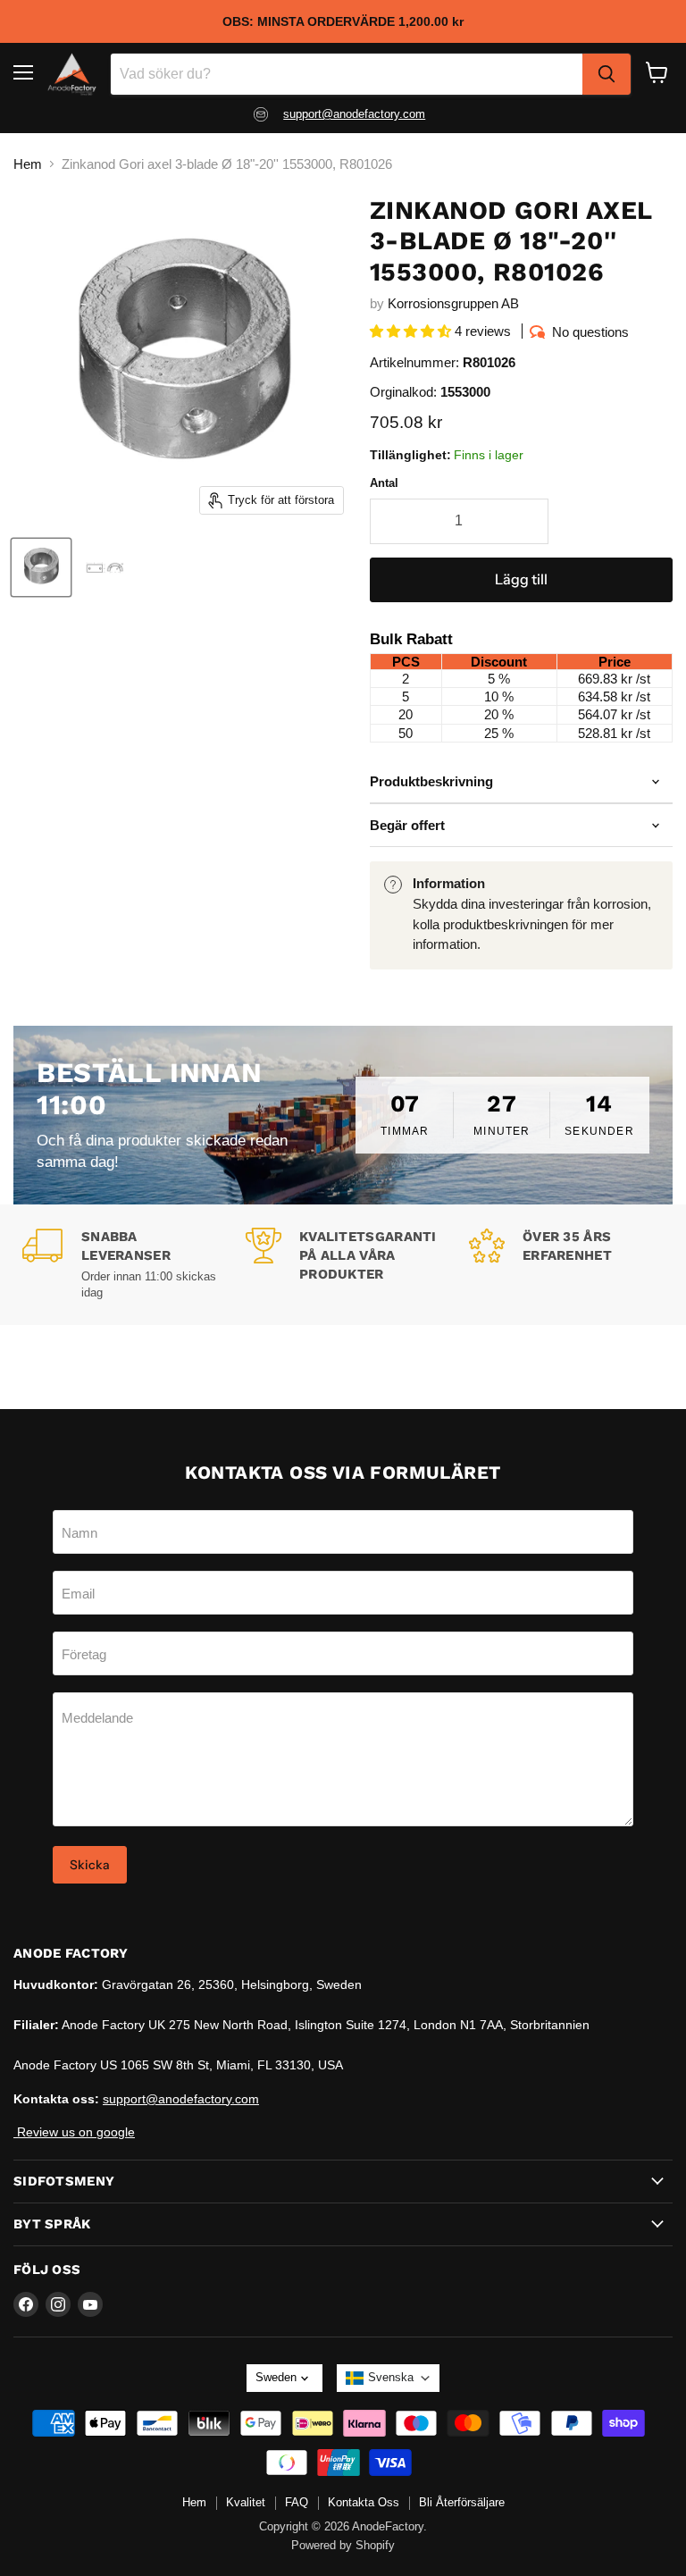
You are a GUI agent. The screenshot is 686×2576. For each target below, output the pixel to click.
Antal (384, 483)
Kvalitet (246, 2502)
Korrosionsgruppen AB (453, 303)
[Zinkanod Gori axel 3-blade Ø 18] (41, 567)
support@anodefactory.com (354, 114)
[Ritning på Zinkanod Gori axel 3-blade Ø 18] (105, 567)
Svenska (391, 2377)
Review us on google (74, 2132)
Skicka (90, 1865)
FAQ (297, 2502)
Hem (28, 164)
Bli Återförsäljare (462, 2502)
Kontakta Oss (364, 2502)
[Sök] (607, 74)
